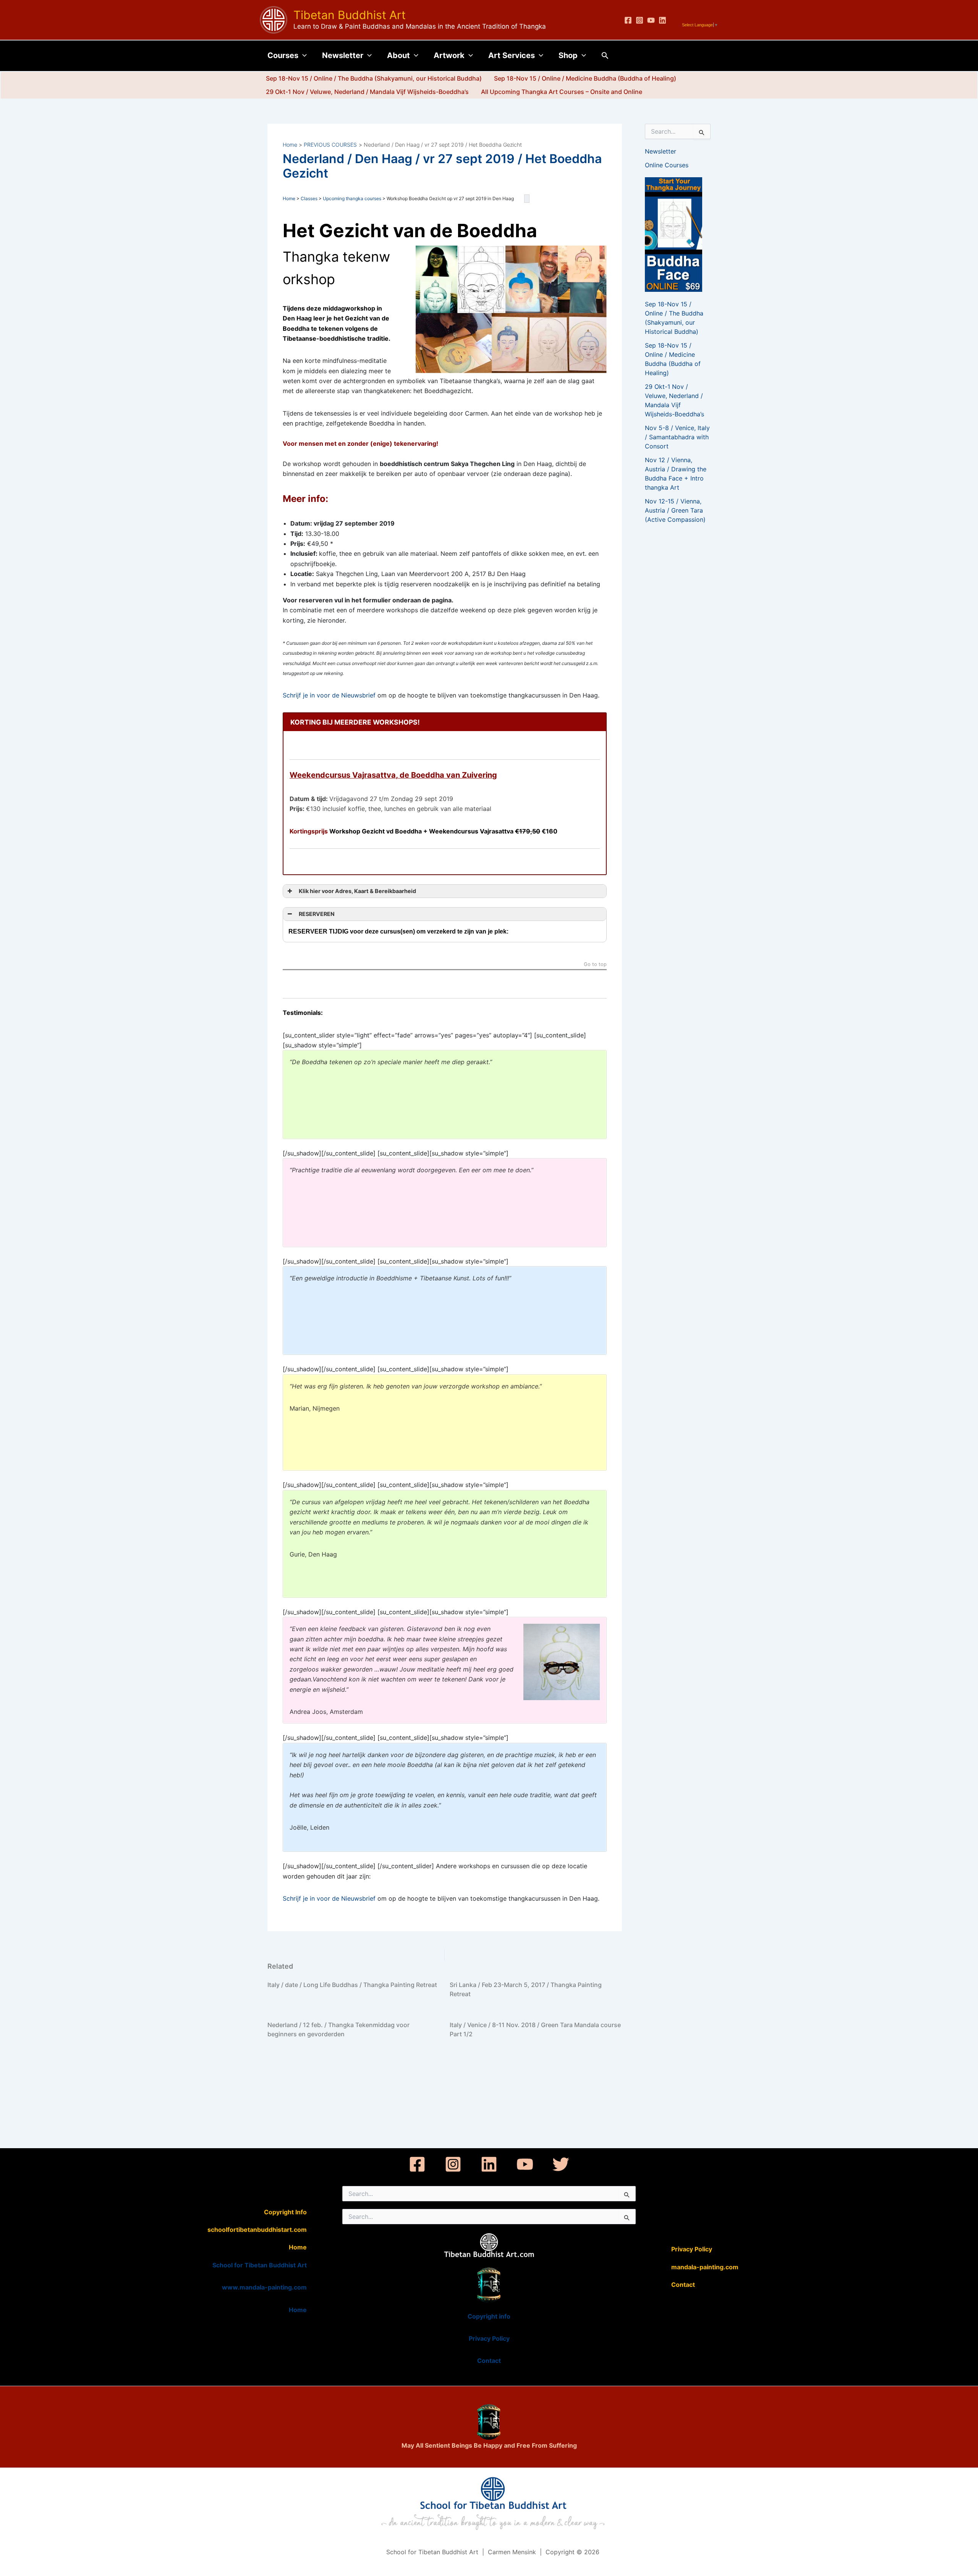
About (398, 55)
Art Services (512, 55)
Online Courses (667, 165)
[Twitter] (561, 2164)
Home (289, 198)
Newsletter (343, 55)
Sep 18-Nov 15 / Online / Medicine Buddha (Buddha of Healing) (585, 78)
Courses (283, 55)
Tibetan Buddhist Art (350, 15)
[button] (303, 55)
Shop (568, 55)
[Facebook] (628, 20)
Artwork (449, 55)
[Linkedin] (662, 20)
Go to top (595, 965)
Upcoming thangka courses (352, 198)
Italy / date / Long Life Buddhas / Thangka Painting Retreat (352, 1985)
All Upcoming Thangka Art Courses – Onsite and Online (562, 92)
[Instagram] (640, 20)
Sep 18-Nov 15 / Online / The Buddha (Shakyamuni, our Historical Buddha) (374, 78)
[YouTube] (651, 20)
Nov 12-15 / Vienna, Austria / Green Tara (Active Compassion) (675, 510)
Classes (309, 198)
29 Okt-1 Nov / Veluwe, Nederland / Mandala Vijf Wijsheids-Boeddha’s (367, 92)
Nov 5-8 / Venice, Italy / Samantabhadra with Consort (677, 437)
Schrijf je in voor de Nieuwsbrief (329, 695)
